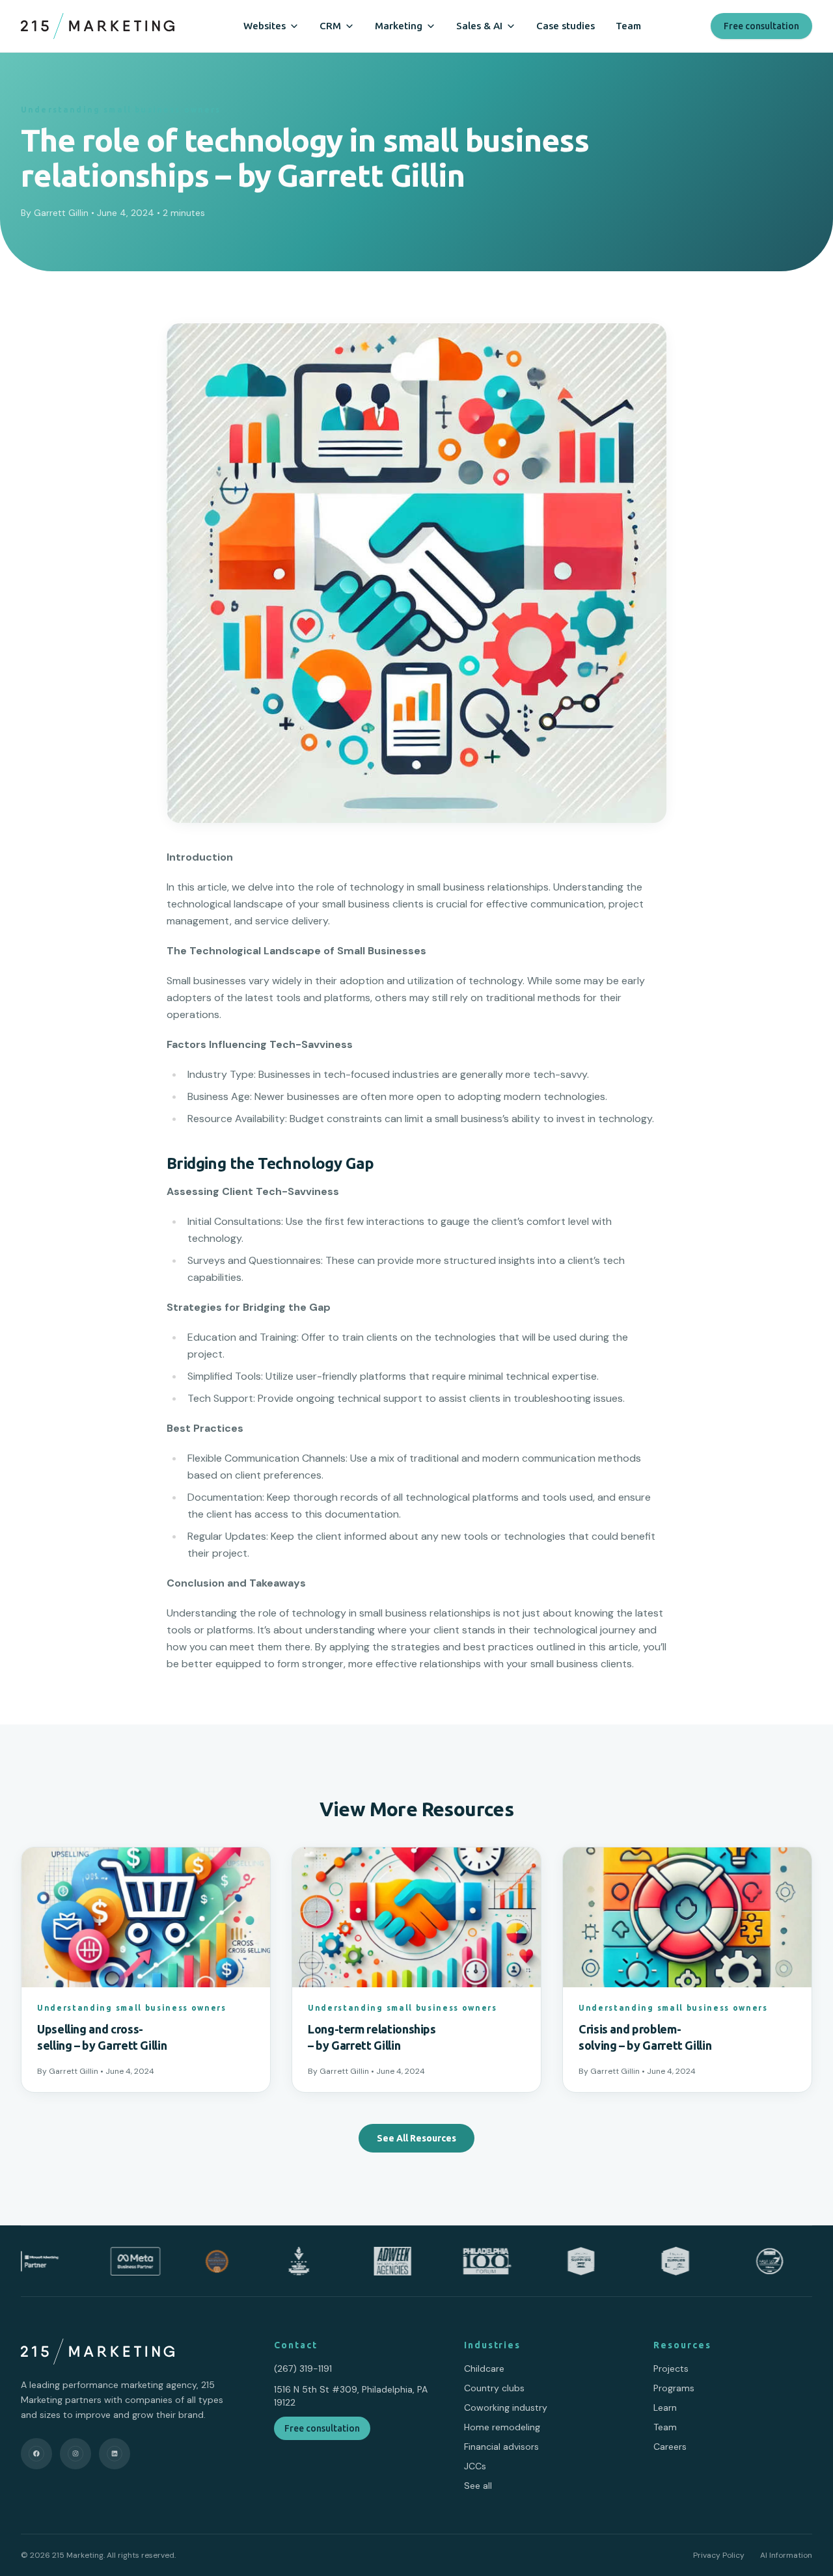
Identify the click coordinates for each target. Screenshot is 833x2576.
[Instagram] (75, 2454)
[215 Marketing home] (98, 26)
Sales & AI (479, 26)
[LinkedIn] (115, 2454)
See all (478, 2486)
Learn (665, 2408)
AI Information (786, 2555)
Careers (670, 2447)
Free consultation (761, 26)
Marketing (399, 26)
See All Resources (416, 2138)
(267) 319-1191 (303, 2368)
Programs (674, 2388)
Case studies (566, 26)
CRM (330, 26)
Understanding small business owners (121, 110)
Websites (265, 26)
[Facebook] (36, 2454)
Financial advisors (501, 2447)
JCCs (475, 2466)
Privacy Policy (719, 2555)
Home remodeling (502, 2427)
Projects (671, 2368)
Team (628, 26)
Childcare (484, 2368)
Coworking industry (506, 2408)
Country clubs (494, 2388)
